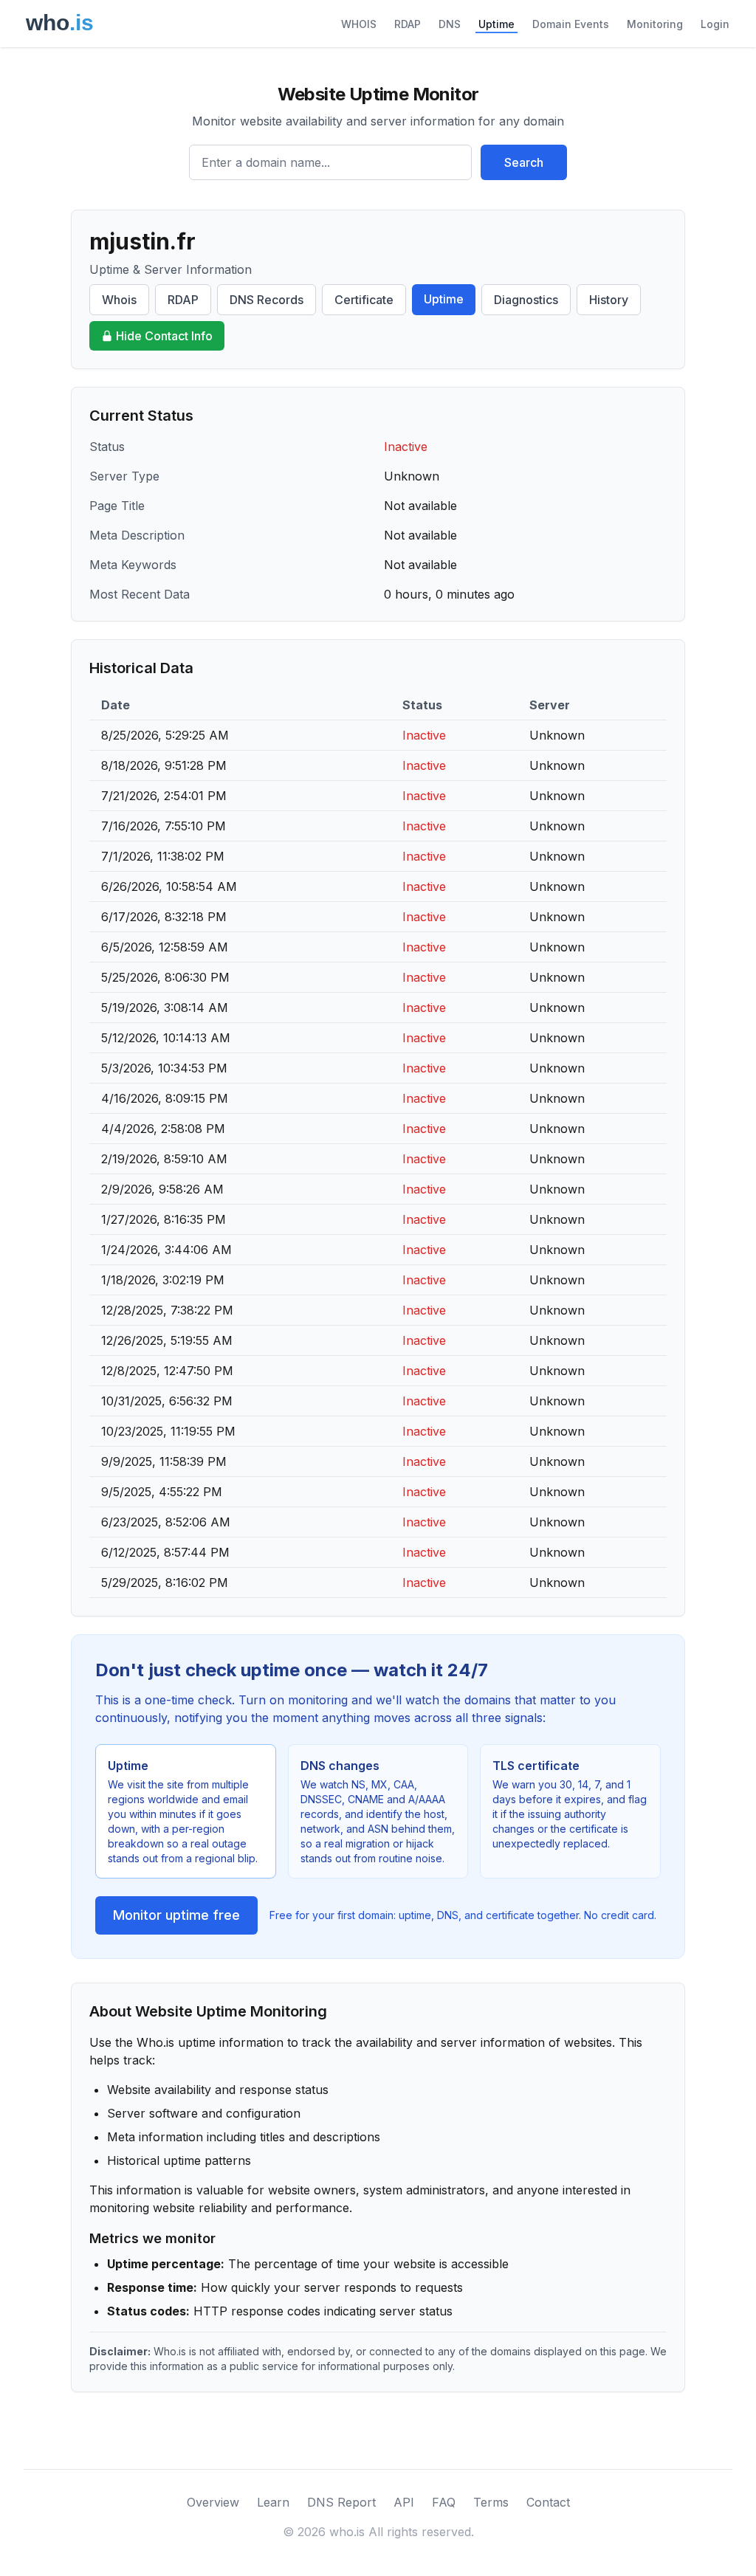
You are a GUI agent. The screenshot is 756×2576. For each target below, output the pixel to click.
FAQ (444, 2502)
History (609, 300)
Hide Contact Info (164, 336)
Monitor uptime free (176, 1915)
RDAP (408, 24)
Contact (548, 2502)
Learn (273, 2502)
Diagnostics (526, 300)
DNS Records (267, 300)
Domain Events (571, 24)
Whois (119, 300)
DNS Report (341, 2502)
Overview (213, 2502)
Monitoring (655, 24)
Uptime (496, 24)
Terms (491, 2502)
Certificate (364, 300)
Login (715, 24)
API (404, 2502)
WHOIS (359, 24)
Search (524, 162)
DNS (450, 24)
